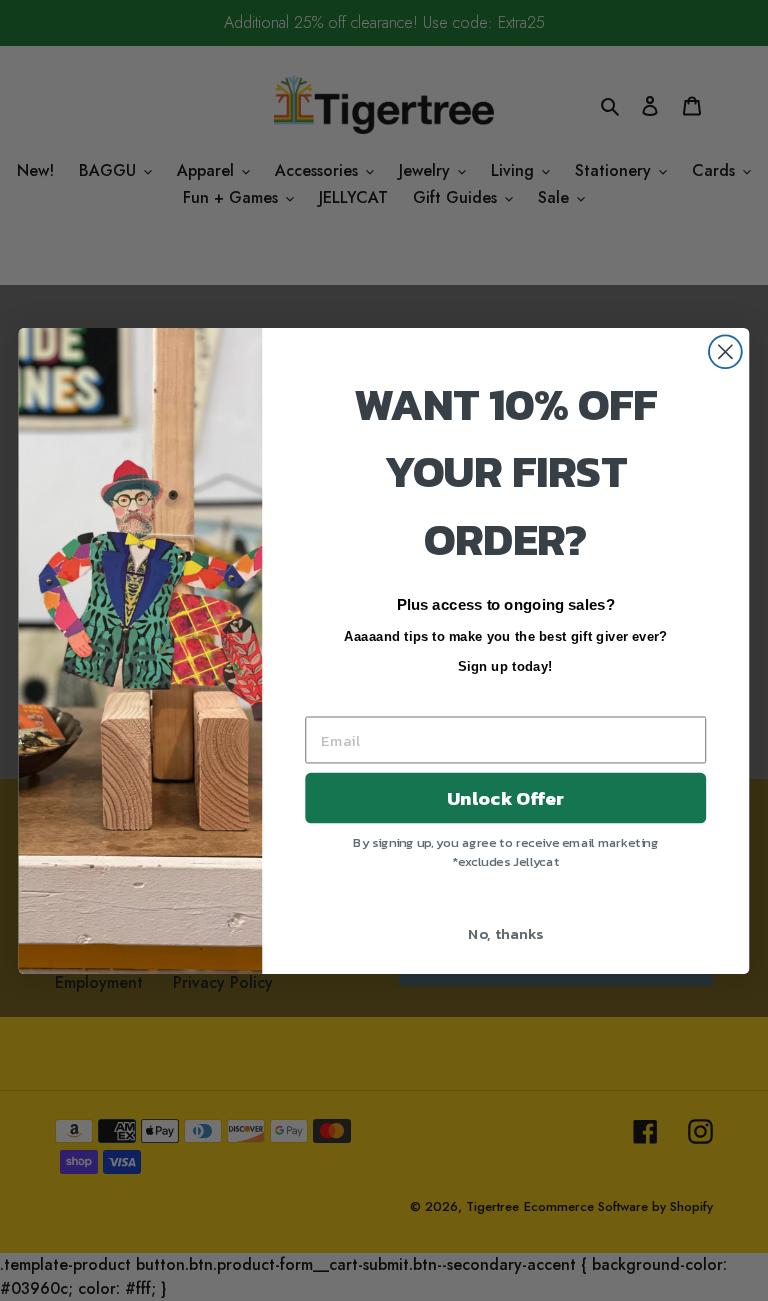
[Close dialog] (725, 351)
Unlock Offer (505, 797)
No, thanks (505, 932)
